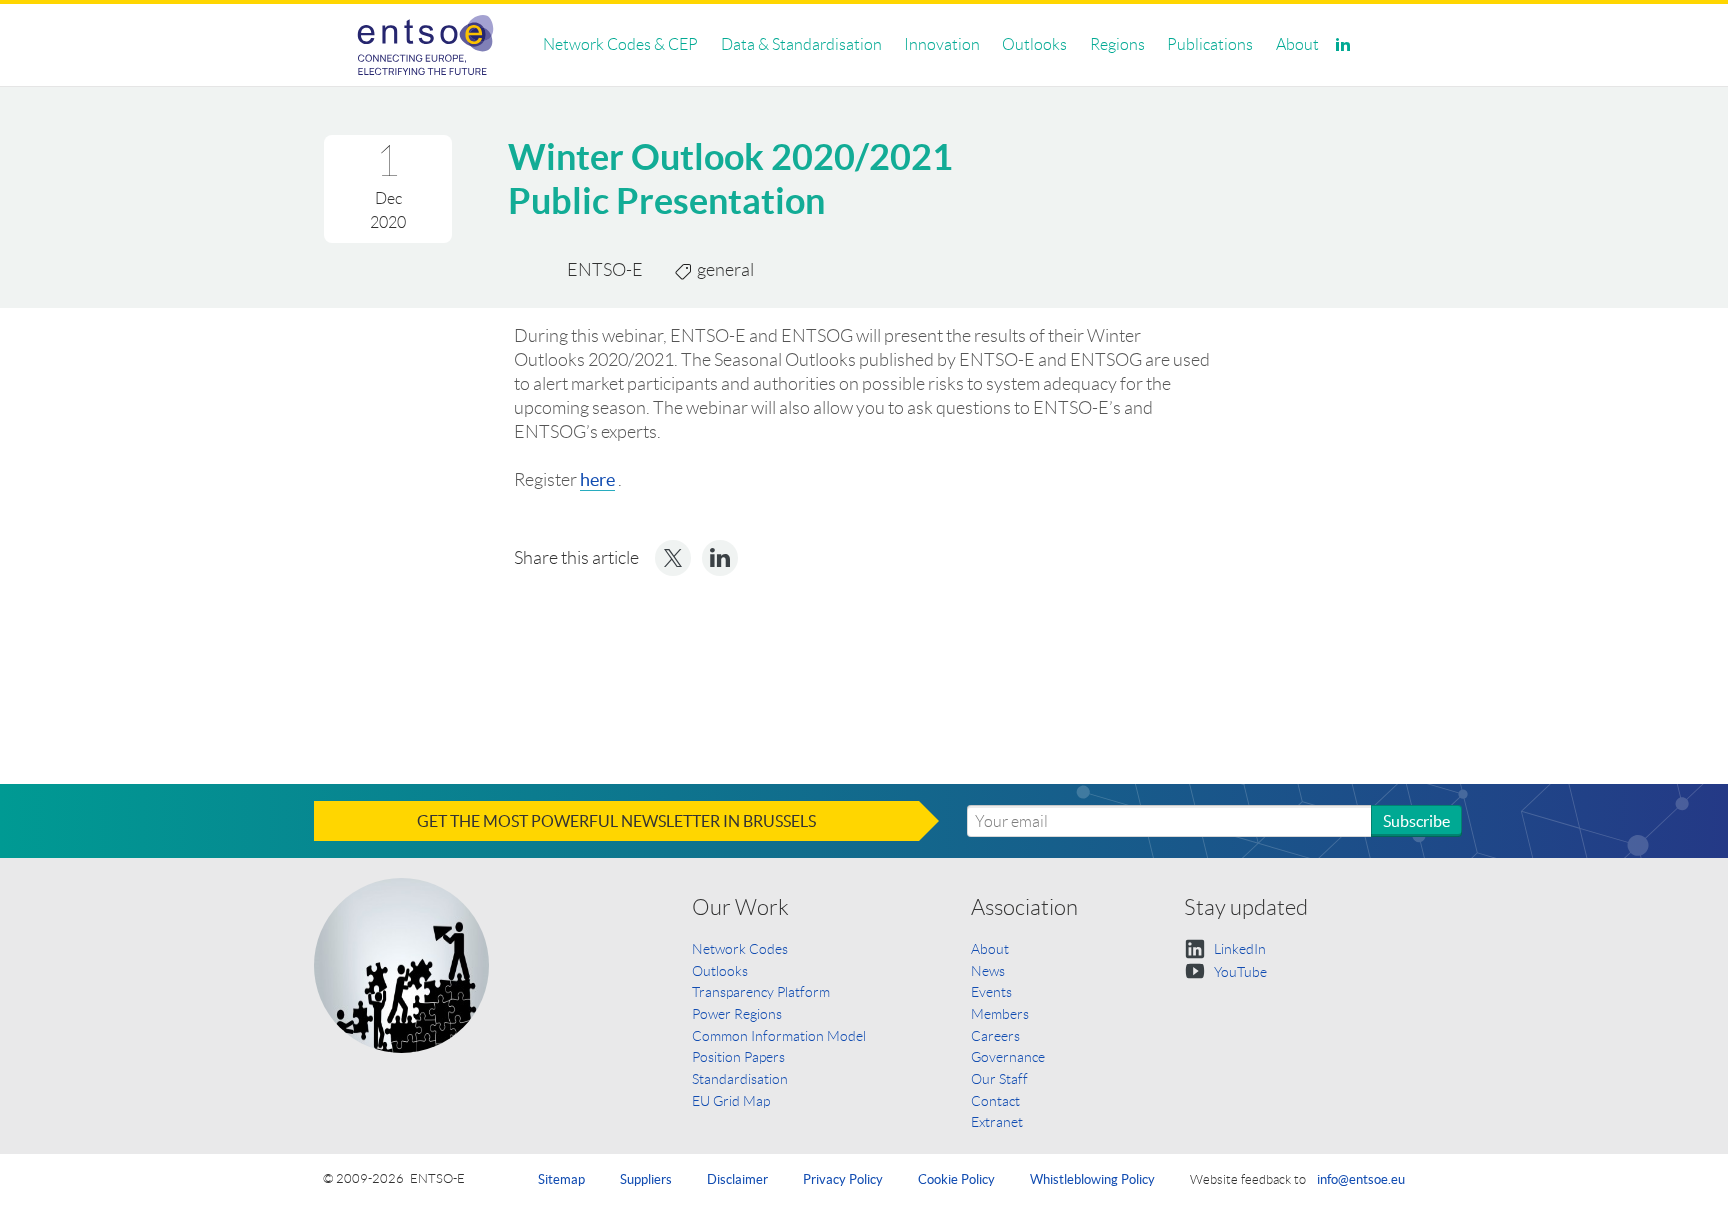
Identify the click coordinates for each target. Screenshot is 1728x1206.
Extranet (997, 1122)
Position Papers (738, 1057)
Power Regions (737, 1014)
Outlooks (1034, 44)
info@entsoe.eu (1361, 1179)
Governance (1008, 1057)
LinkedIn (1238, 949)
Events (991, 992)
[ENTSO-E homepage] (425, 45)
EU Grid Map (731, 1101)
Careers (995, 1036)
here (597, 480)
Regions (1117, 44)
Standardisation (740, 1079)
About (1297, 44)
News (988, 971)
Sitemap (561, 1179)
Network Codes (740, 949)
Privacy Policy (843, 1179)
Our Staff (999, 1079)
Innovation (942, 44)
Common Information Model (779, 1036)
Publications (1210, 44)
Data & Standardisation (801, 44)
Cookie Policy (956, 1179)
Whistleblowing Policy (1092, 1179)
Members (1000, 1014)
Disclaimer (737, 1179)
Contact (995, 1101)
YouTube (1239, 972)
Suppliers (646, 1179)
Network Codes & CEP (620, 44)
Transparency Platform (761, 992)
